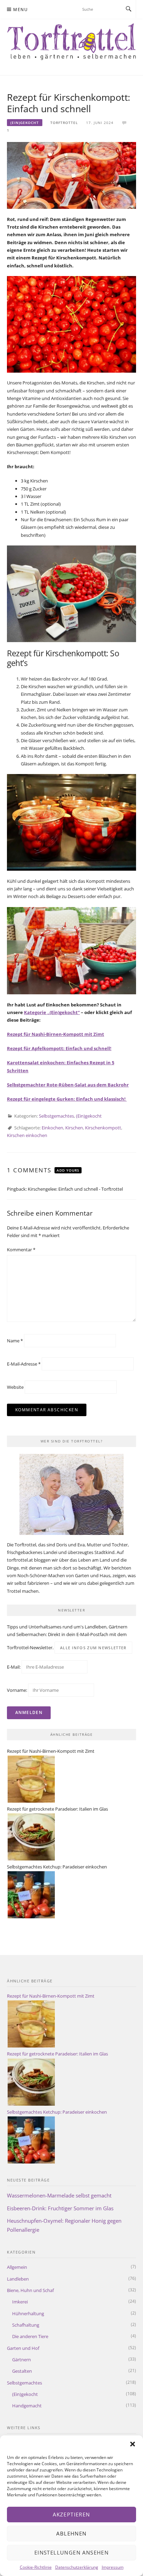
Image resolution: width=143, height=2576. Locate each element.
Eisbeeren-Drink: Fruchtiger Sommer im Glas (60, 2208)
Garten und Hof (23, 2348)
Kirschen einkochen (27, 1135)
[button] (133, 2444)
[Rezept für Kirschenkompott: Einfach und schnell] (71, 175)
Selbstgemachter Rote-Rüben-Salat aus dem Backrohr (68, 1085)
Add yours (68, 1170)
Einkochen (52, 1128)
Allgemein (17, 2267)
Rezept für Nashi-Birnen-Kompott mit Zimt (56, 1034)
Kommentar (21, 1250)
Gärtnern (22, 2360)
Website (15, 1387)
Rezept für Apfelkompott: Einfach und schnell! (59, 1048)
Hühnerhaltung (28, 2313)
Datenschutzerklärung (77, 2567)
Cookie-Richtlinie (36, 2567)
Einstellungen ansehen (71, 2552)
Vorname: (17, 1690)
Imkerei (20, 2302)
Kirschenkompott (103, 1128)
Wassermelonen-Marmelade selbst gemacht (59, 2195)
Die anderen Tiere (30, 2336)
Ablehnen (71, 2533)
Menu (20, 10)
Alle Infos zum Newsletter (93, 1648)
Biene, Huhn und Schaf (30, 2290)
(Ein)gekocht (25, 123)
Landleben (18, 2279)
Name (15, 1341)
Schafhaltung (26, 2325)
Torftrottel (64, 123)
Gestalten (22, 2371)
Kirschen (74, 1128)
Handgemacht (27, 2406)
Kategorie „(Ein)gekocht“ (52, 1012)
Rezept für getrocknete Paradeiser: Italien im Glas (57, 1809)
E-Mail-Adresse (24, 1364)
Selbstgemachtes (56, 1116)
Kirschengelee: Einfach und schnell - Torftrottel (75, 1189)
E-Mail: (14, 1667)
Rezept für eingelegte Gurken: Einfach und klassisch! (67, 1099)
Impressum (113, 2567)
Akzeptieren (71, 2514)
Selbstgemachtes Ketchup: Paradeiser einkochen (57, 1867)
